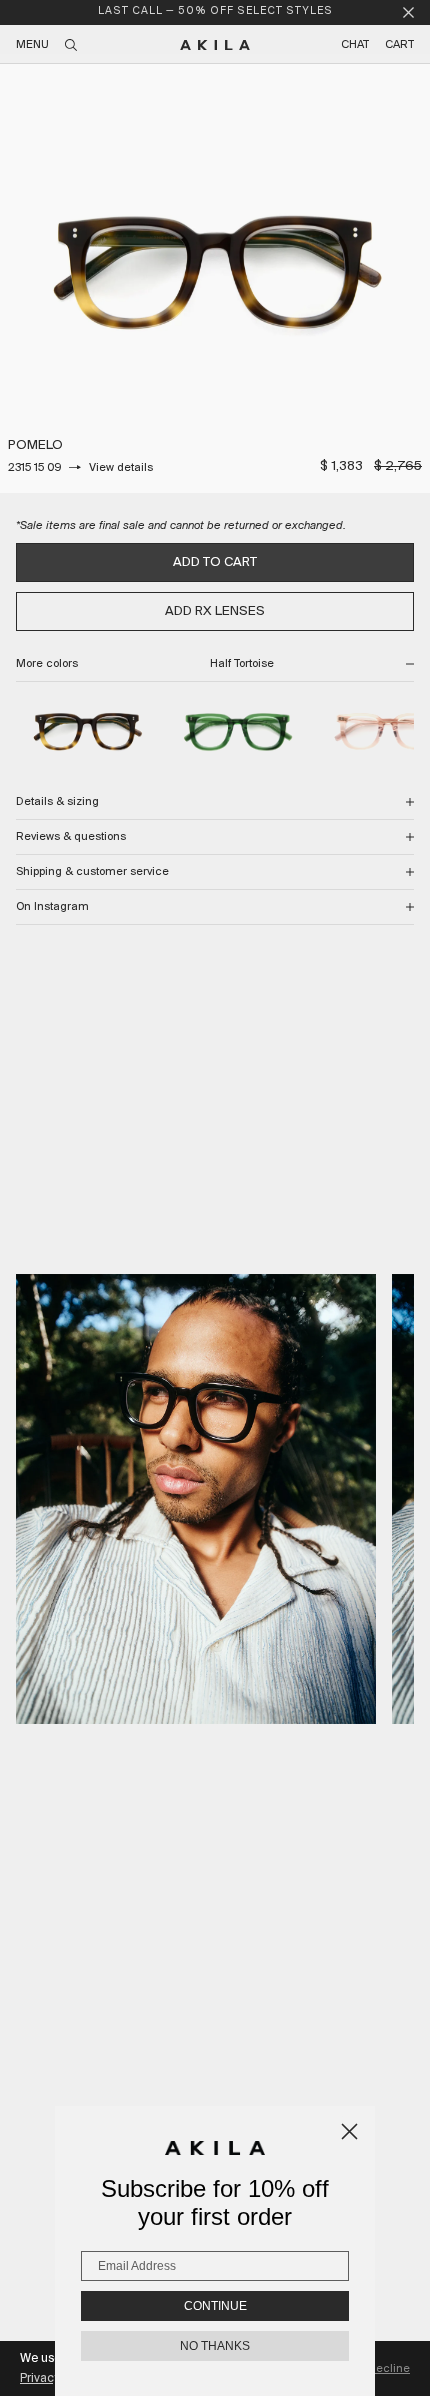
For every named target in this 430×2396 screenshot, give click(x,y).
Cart (399, 45)
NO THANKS (215, 2346)
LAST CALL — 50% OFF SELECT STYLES (215, 11)
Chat (355, 45)
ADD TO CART (215, 562)
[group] (215, 278)
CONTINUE (215, 2306)
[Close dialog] (349, 2131)
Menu (32, 45)
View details (121, 468)
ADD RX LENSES (215, 611)
